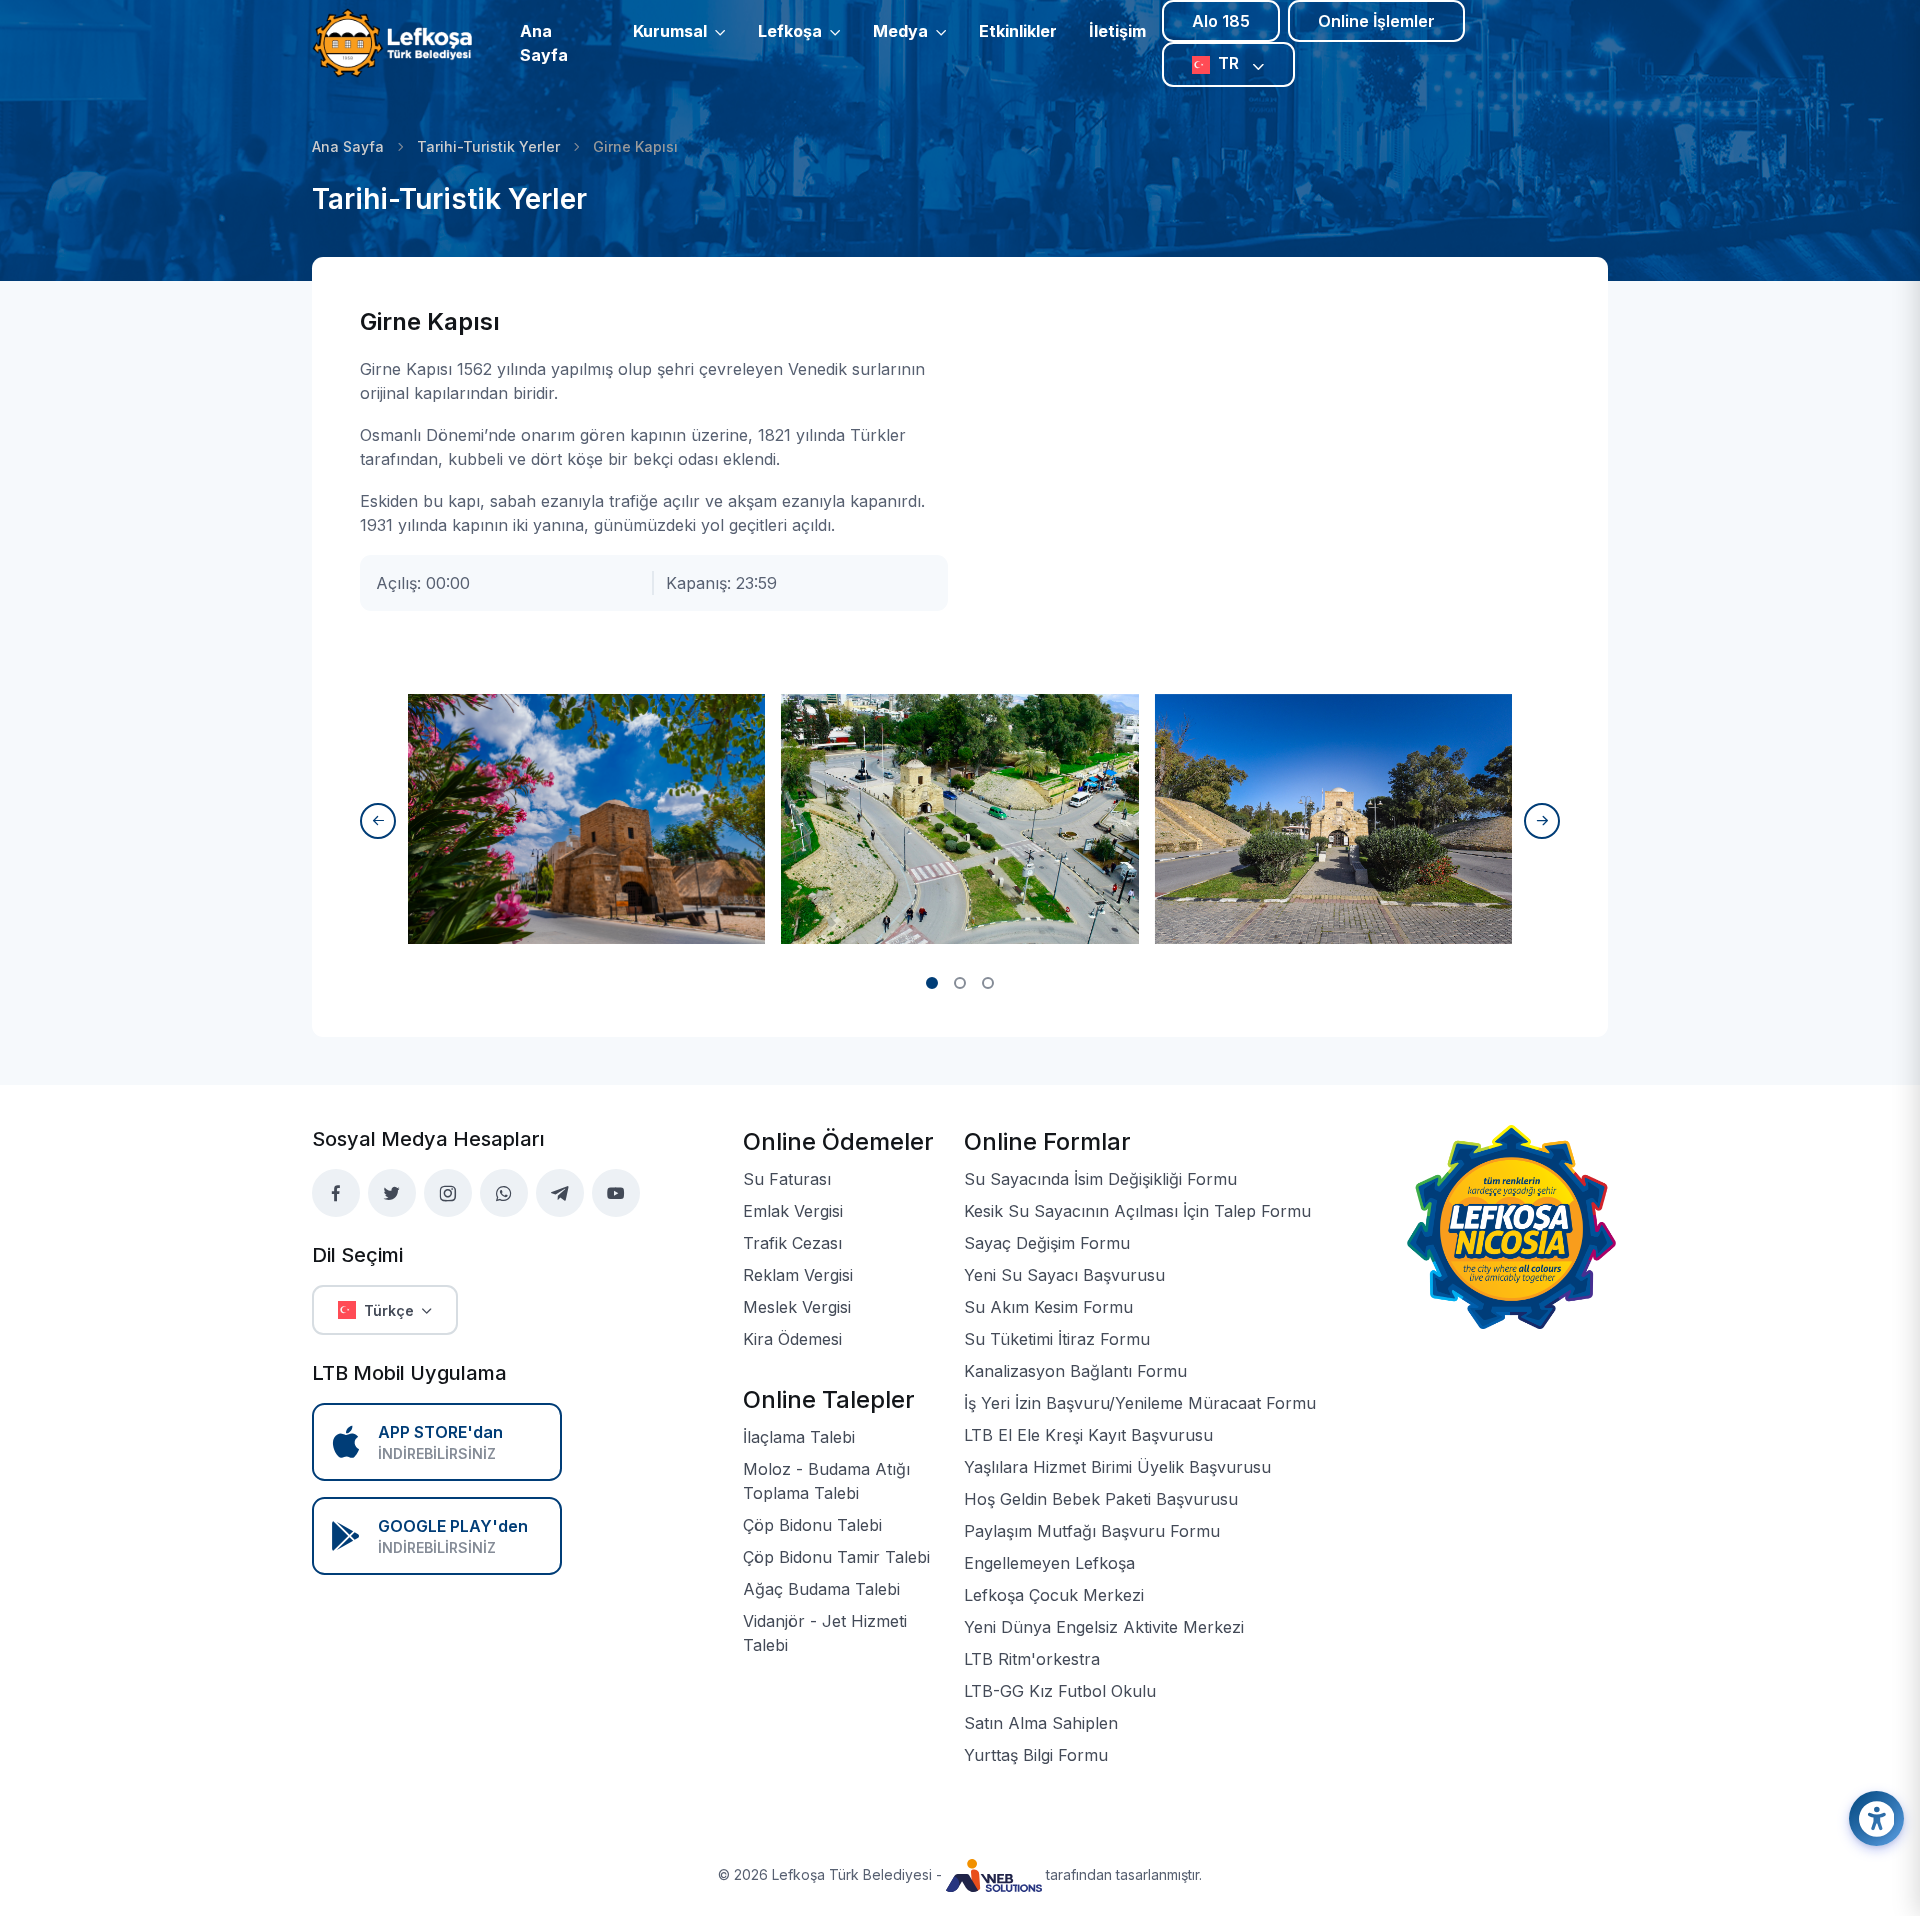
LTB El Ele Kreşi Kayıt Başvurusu (1088, 1435)
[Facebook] (336, 1193)
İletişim (1117, 31)
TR (1230, 63)
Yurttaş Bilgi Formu (1036, 1755)
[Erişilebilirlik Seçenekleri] (1876, 1818)
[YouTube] (616, 1193)
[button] (932, 983)
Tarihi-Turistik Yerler (488, 146)
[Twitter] (392, 1193)
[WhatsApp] (504, 1193)
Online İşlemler (1376, 21)
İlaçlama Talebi (799, 1437)
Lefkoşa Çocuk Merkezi (1054, 1595)
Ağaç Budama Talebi (821, 1589)
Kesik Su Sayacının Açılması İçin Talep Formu (1137, 1211)
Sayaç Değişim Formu (1047, 1243)
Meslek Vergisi (797, 1307)
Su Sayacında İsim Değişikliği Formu (1100, 1179)
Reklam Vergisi (798, 1275)
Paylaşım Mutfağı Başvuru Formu (1092, 1531)
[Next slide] (1542, 821)
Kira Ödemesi (792, 1339)
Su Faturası (787, 1179)
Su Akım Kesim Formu (1048, 1307)
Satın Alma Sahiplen (1041, 1723)
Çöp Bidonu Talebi (812, 1525)
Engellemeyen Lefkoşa (1049, 1563)
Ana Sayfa (544, 43)
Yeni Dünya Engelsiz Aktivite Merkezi (1104, 1627)
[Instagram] (448, 1193)
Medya (900, 31)
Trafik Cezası (792, 1243)
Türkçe (389, 1310)
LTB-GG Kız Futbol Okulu (1060, 1691)
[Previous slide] (378, 821)
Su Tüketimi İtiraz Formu (1057, 1339)
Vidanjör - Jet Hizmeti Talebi (825, 1633)
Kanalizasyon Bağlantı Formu (1075, 1371)
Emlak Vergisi (793, 1211)
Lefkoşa (790, 31)
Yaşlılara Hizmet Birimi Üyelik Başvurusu (1117, 1467)
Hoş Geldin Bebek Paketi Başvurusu (1101, 1499)
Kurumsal (670, 31)
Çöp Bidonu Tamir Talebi (836, 1557)
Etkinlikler (1018, 31)
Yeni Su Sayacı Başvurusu (1064, 1275)
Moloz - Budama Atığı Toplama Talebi (826, 1481)
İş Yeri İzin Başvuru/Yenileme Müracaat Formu (1140, 1403)
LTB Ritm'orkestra (1032, 1659)
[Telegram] (560, 1193)
